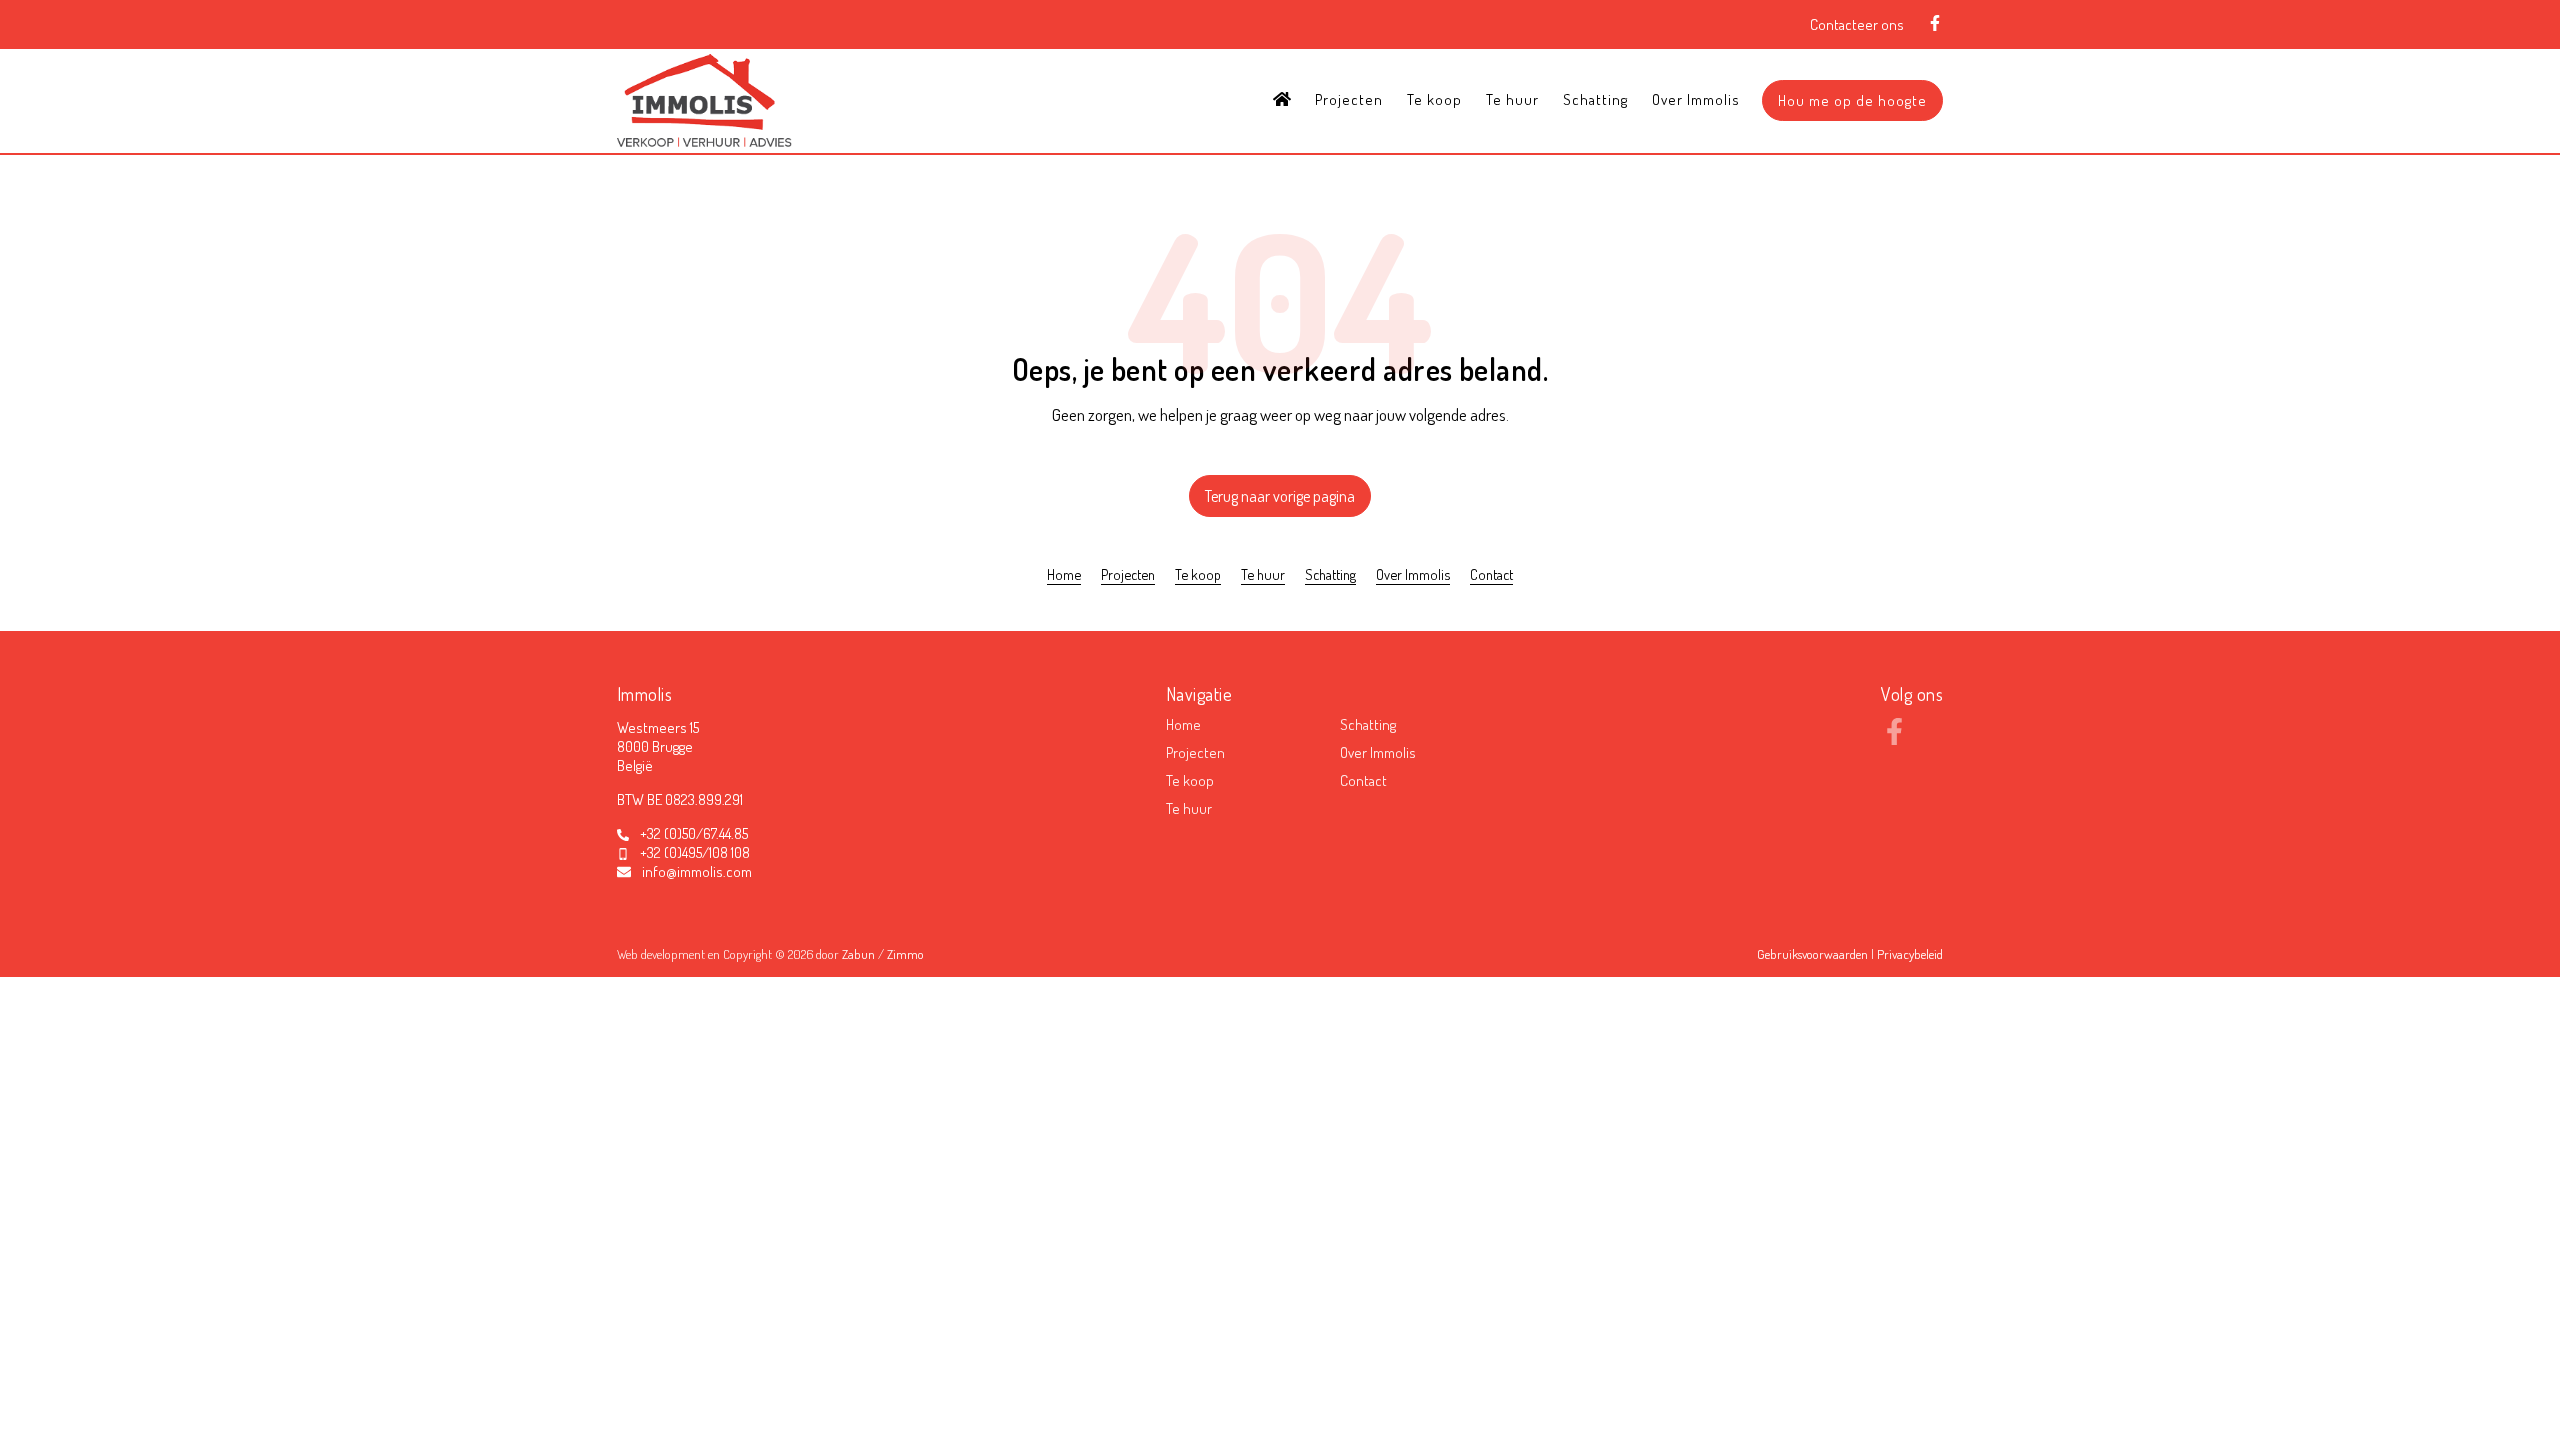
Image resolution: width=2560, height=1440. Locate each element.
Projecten (1349, 99)
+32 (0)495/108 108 (695, 852)
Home (1064, 574)
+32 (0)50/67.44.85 (694, 833)
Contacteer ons (1857, 24)
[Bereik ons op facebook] (1894, 739)
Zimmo (905, 954)
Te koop (1434, 99)
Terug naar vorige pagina (1280, 496)
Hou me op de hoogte (1852, 100)
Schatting (1595, 99)
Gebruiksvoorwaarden (1814, 954)
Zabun (858, 954)
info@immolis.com (697, 871)
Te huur (1512, 99)
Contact (1491, 574)
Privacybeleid (1910, 954)
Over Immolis (1696, 99)
